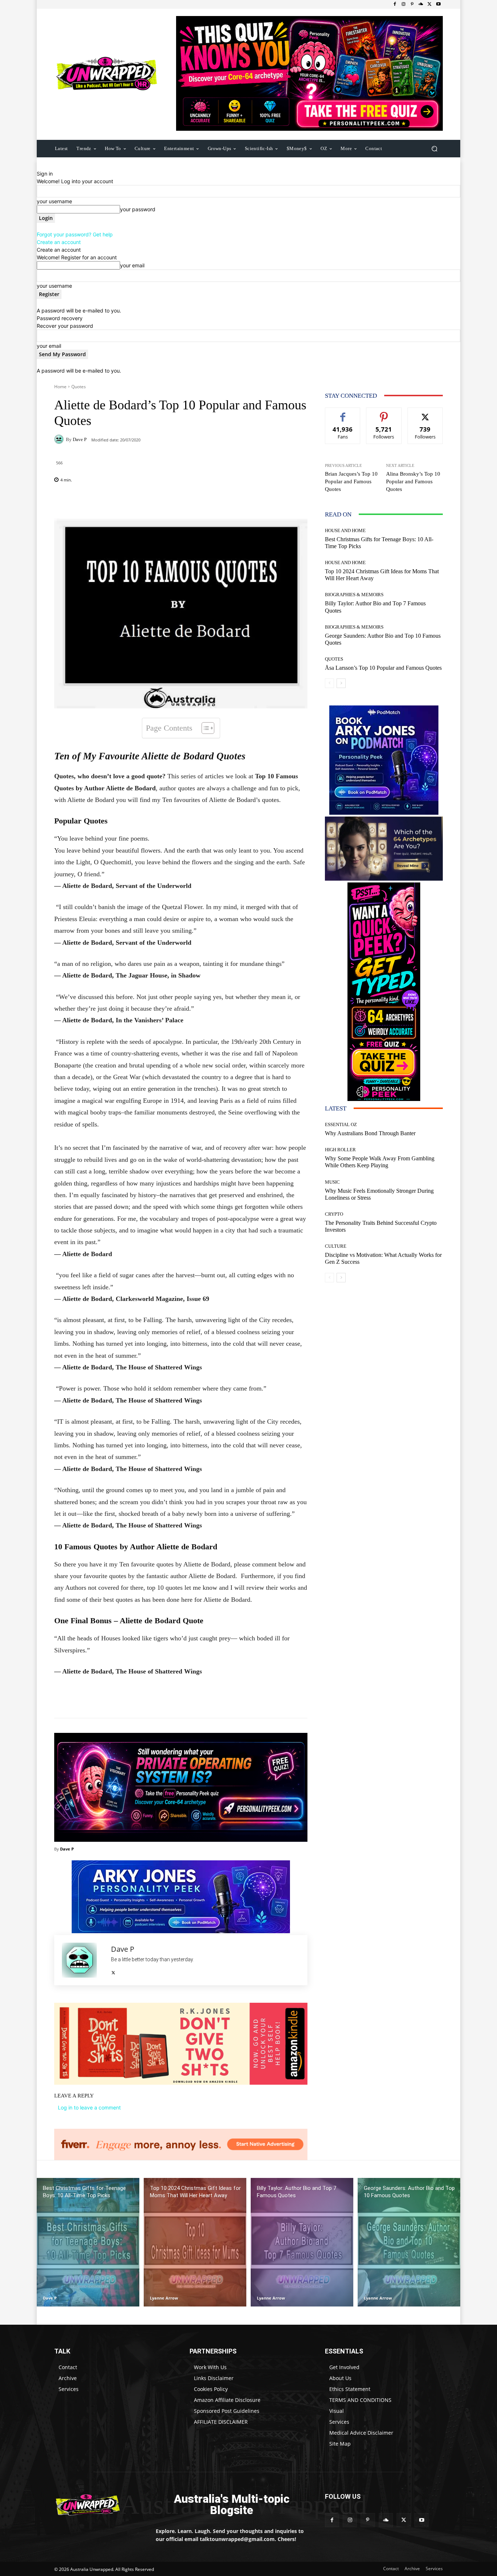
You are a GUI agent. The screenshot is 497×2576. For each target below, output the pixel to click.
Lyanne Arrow (164, 2298)
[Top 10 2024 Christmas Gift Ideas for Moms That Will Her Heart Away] (195, 2242)
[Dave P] (60, 439)
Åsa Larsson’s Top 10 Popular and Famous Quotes (383, 668)
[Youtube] (438, 4)
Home (60, 387)
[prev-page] (329, 683)
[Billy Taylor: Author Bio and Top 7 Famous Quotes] (302, 2242)
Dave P (80, 439)
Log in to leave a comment (89, 2107)
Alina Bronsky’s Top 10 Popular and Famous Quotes (413, 481)
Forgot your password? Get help (75, 234)
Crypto (334, 1214)
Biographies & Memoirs (354, 595)
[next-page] (341, 683)
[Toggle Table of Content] (204, 728)
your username (54, 201)
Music (332, 1182)
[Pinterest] (412, 4)
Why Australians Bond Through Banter (370, 1133)
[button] (434, 148)
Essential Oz (341, 1124)
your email (132, 265)
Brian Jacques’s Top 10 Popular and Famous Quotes (351, 481)
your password (138, 209)
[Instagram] (403, 4)
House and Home (345, 530)
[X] (430, 4)
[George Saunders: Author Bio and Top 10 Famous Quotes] (409, 2242)
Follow (384, 413)
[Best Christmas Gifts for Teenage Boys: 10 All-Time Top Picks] (88, 2242)
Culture (336, 1246)
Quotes (79, 387)
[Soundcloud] (421, 4)
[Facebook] (395, 4)
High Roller (340, 1150)
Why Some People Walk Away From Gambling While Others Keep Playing (380, 1162)
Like (343, 413)
